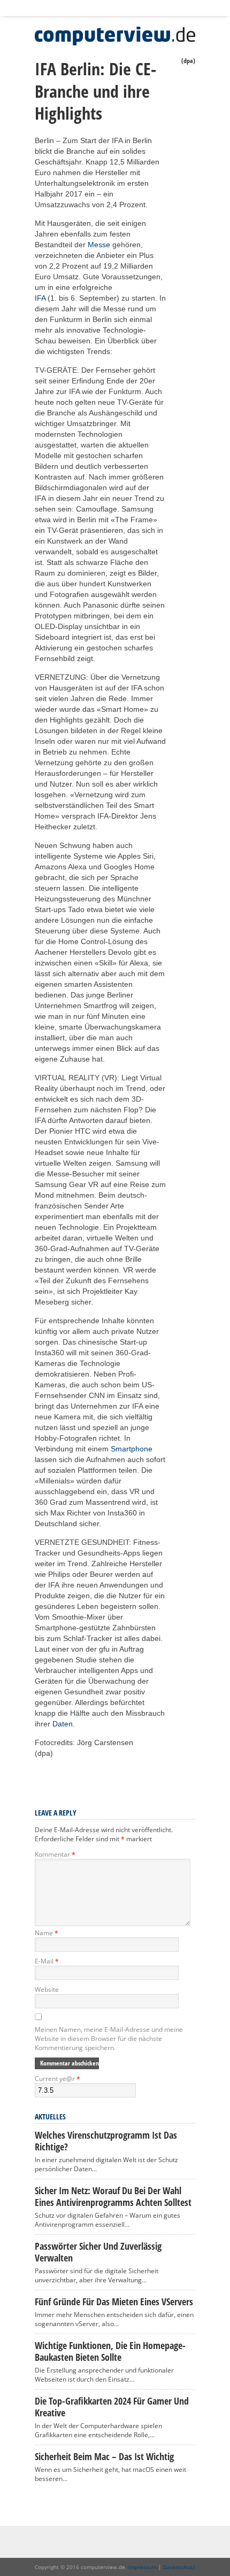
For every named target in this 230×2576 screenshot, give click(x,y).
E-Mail (47, 1961)
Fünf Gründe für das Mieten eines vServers (114, 2302)
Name (47, 1933)
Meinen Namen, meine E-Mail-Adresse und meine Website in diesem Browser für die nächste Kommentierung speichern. (109, 2039)
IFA (40, 298)
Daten (63, 1724)
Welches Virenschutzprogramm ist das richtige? (106, 2141)
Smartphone (132, 1449)
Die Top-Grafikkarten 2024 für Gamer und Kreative (112, 2407)
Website (47, 1989)
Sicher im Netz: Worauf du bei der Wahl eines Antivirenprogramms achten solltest (113, 2196)
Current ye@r (57, 2079)
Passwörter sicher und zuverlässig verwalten (98, 2252)
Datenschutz (179, 2567)
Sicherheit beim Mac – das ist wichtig (104, 2456)
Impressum (143, 2567)
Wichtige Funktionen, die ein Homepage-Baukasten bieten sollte (110, 2351)
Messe (99, 245)
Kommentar (55, 1854)
